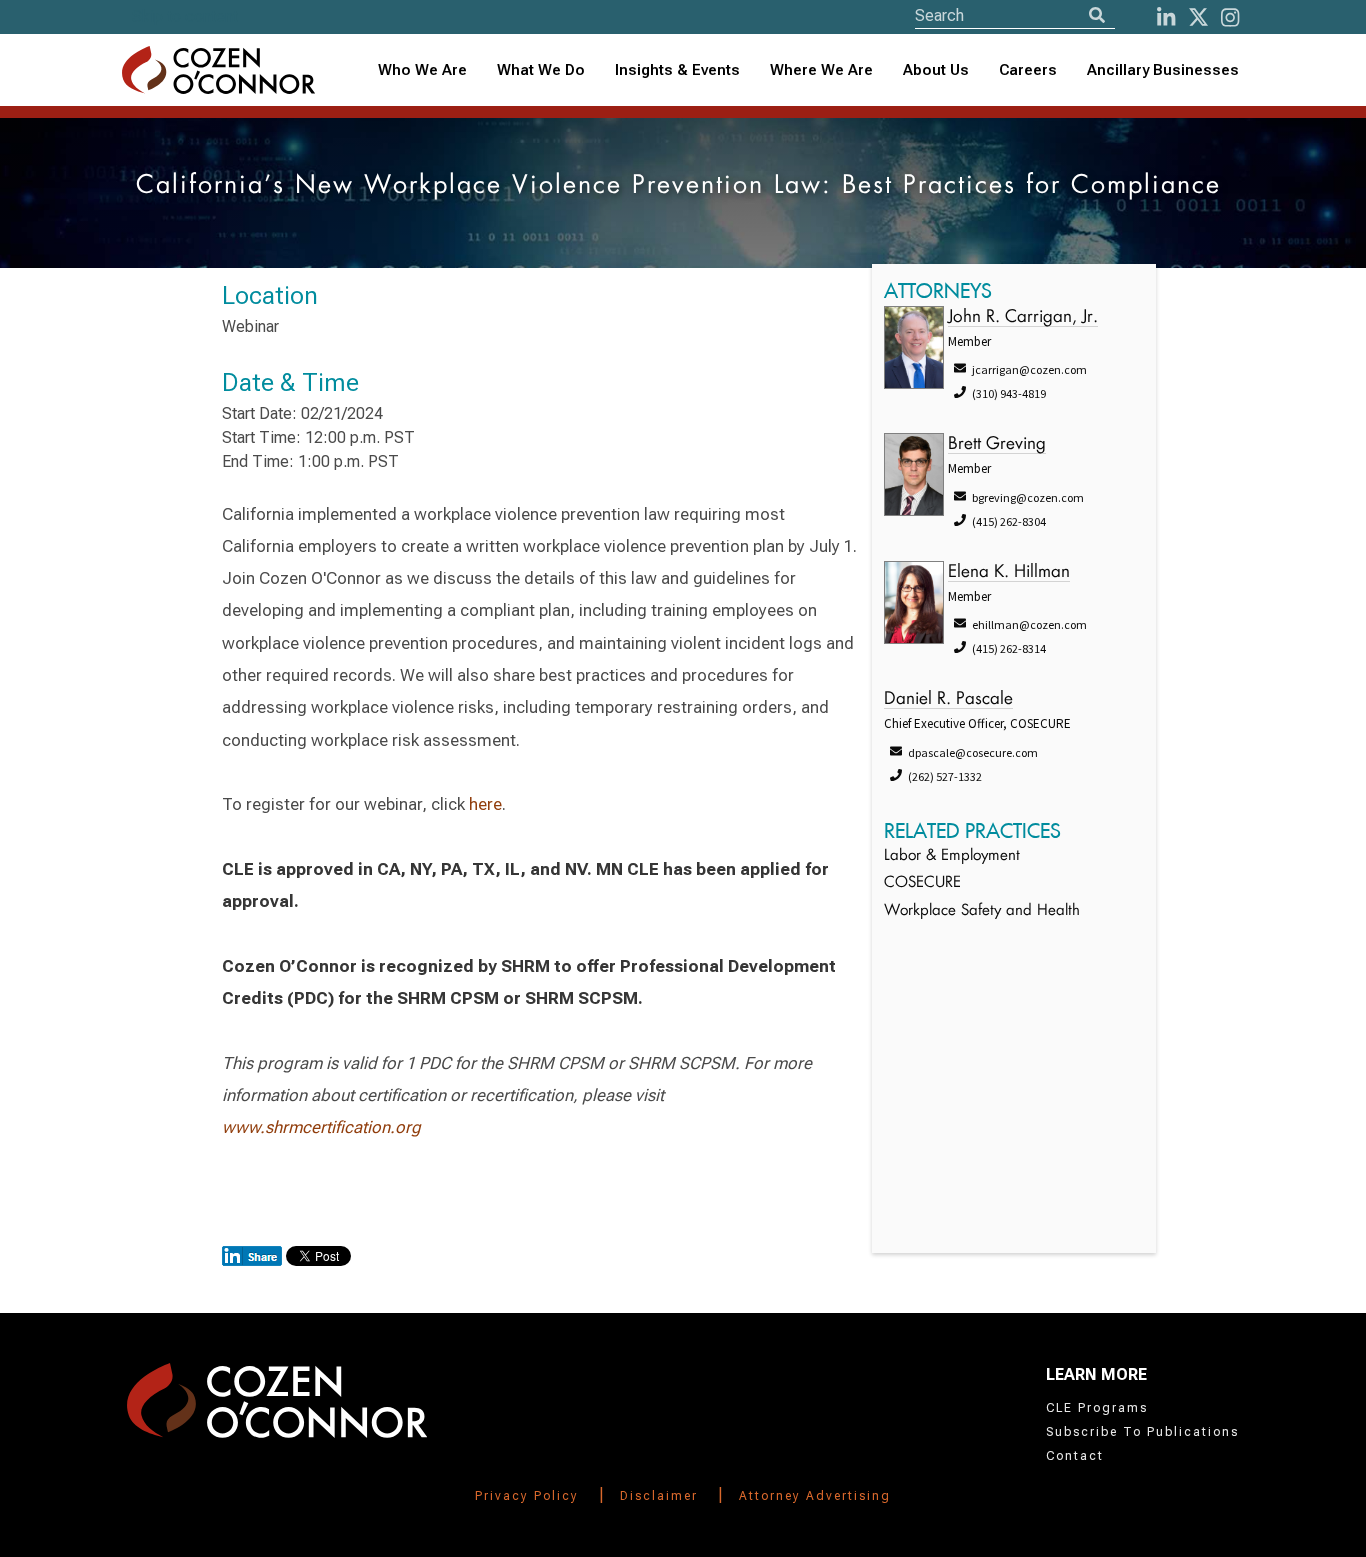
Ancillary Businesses (1163, 70)
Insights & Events (677, 70)
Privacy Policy (527, 1496)
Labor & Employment (952, 856)
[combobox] (677, 70)
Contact (1075, 1456)
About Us (936, 70)
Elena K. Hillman (1009, 572)
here (485, 804)
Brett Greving (997, 444)
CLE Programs (1097, 1408)
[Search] (1097, 15)
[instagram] (1230, 17)
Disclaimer (659, 1496)
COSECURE (922, 883)
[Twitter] (1198, 17)
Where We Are (821, 70)
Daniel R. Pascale (948, 699)
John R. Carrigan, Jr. (1023, 317)
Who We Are (422, 70)
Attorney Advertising (815, 1496)
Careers (1028, 70)
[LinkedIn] (1166, 17)
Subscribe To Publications (1142, 1432)
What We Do (541, 70)
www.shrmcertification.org (321, 1127)
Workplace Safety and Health (982, 911)
